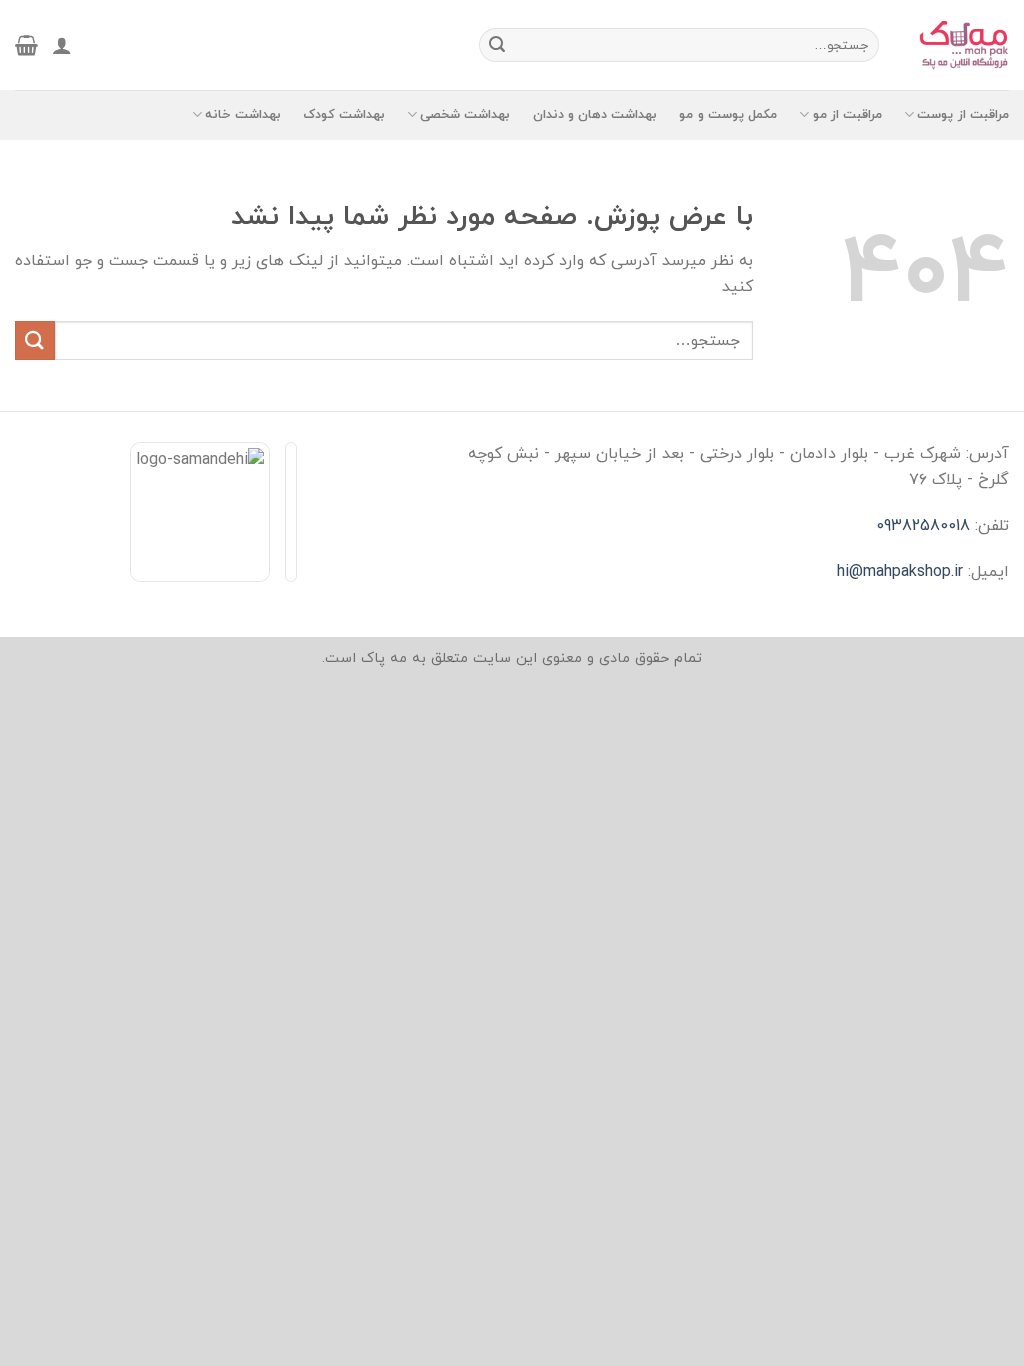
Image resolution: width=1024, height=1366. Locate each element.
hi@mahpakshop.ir (900, 572)
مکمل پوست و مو (728, 115)
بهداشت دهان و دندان (595, 115)
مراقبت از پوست (963, 115)
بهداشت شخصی (465, 115)
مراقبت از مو (847, 115)
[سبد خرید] (26, 45)
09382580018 (923, 526)
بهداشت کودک (344, 115)
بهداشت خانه (242, 115)
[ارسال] (497, 45)
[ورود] (62, 45)
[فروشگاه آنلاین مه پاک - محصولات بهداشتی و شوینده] (959, 45)
